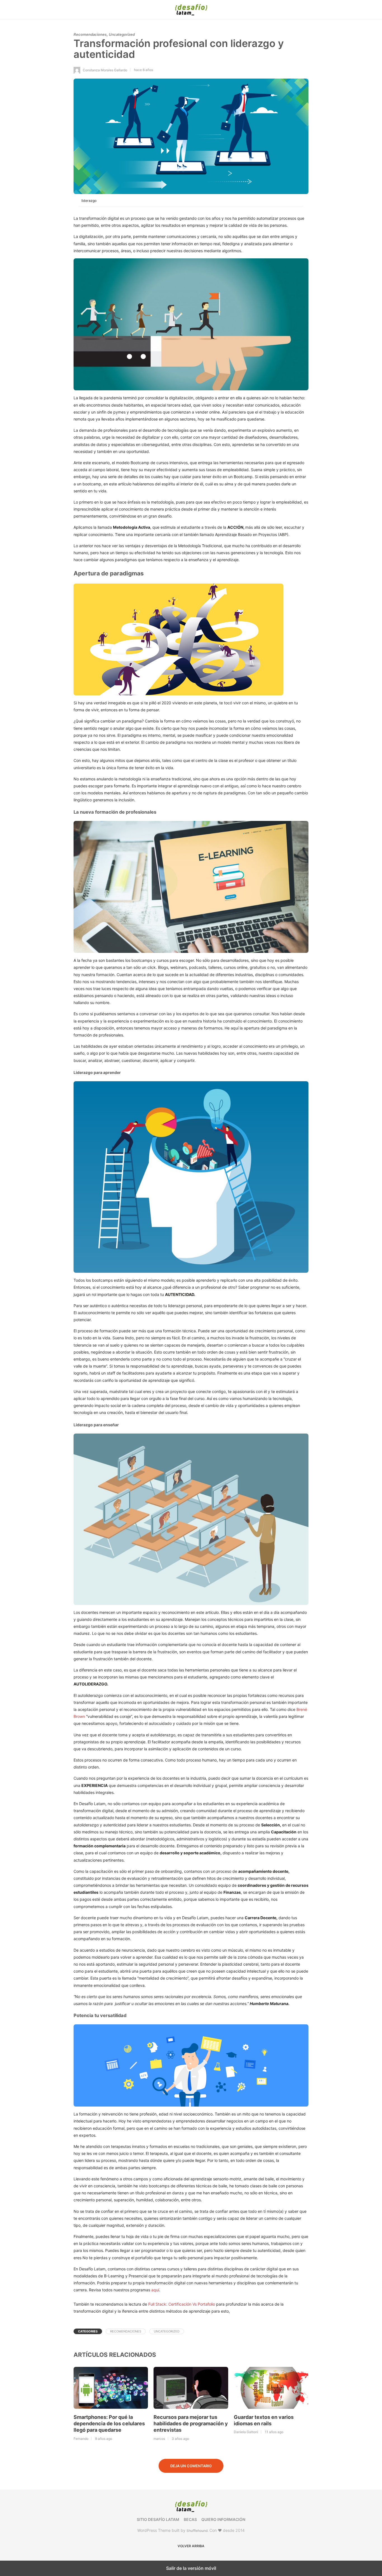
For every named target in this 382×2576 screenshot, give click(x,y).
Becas (190, 2519)
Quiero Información (223, 2519)
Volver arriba (191, 2546)
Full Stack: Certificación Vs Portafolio (182, 2304)
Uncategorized (122, 34)
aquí (155, 2290)
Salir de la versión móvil (191, 2568)
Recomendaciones (90, 34)
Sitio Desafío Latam (158, 2519)
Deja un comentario (191, 2466)
